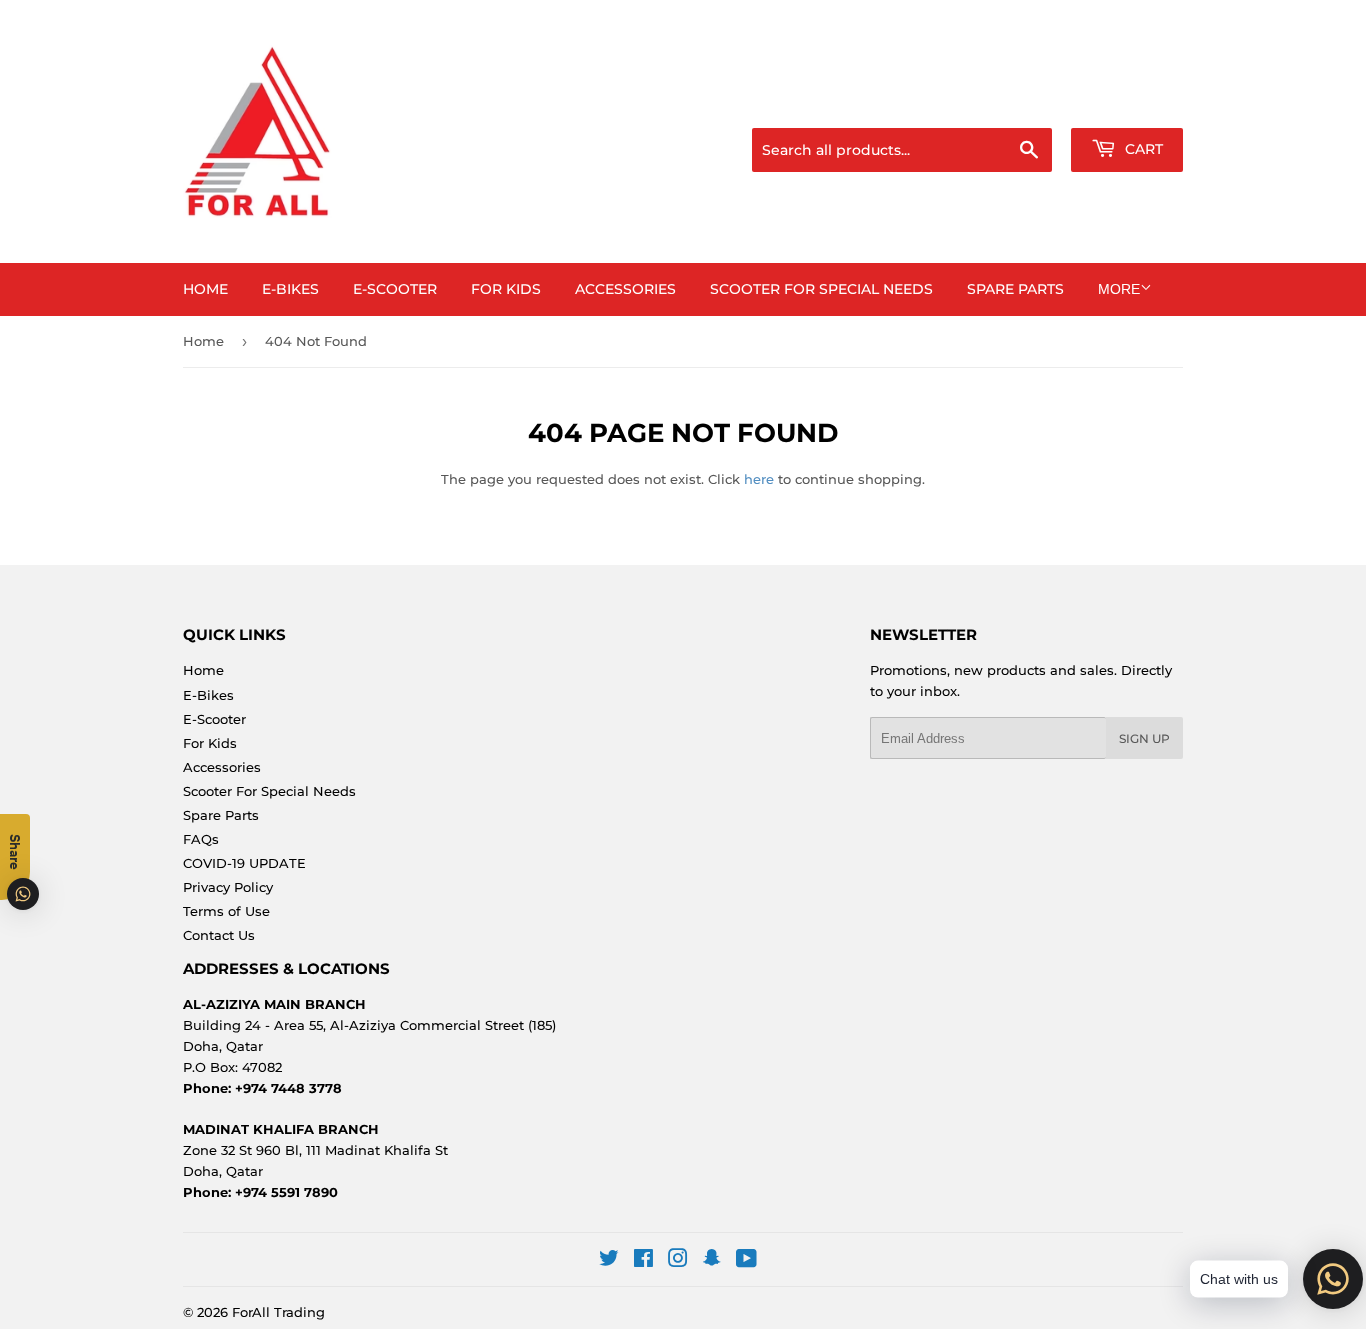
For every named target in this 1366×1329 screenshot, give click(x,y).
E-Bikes (290, 289)
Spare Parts (1015, 289)
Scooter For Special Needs (821, 289)
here (759, 479)
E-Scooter (395, 289)
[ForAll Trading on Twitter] (609, 1261)
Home (205, 289)
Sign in (1025, 103)
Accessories (625, 289)
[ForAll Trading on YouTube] (746, 1261)
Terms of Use (226, 911)
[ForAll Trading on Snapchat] (712, 1261)
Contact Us (219, 935)
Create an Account (1128, 103)
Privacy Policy (228, 887)
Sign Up (1144, 738)
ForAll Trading (278, 1312)
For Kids (506, 289)
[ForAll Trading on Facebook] (643, 1261)
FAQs (201, 839)
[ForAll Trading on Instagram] (678, 1261)
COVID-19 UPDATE (244, 863)
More (1119, 289)
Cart (1142, 149)
